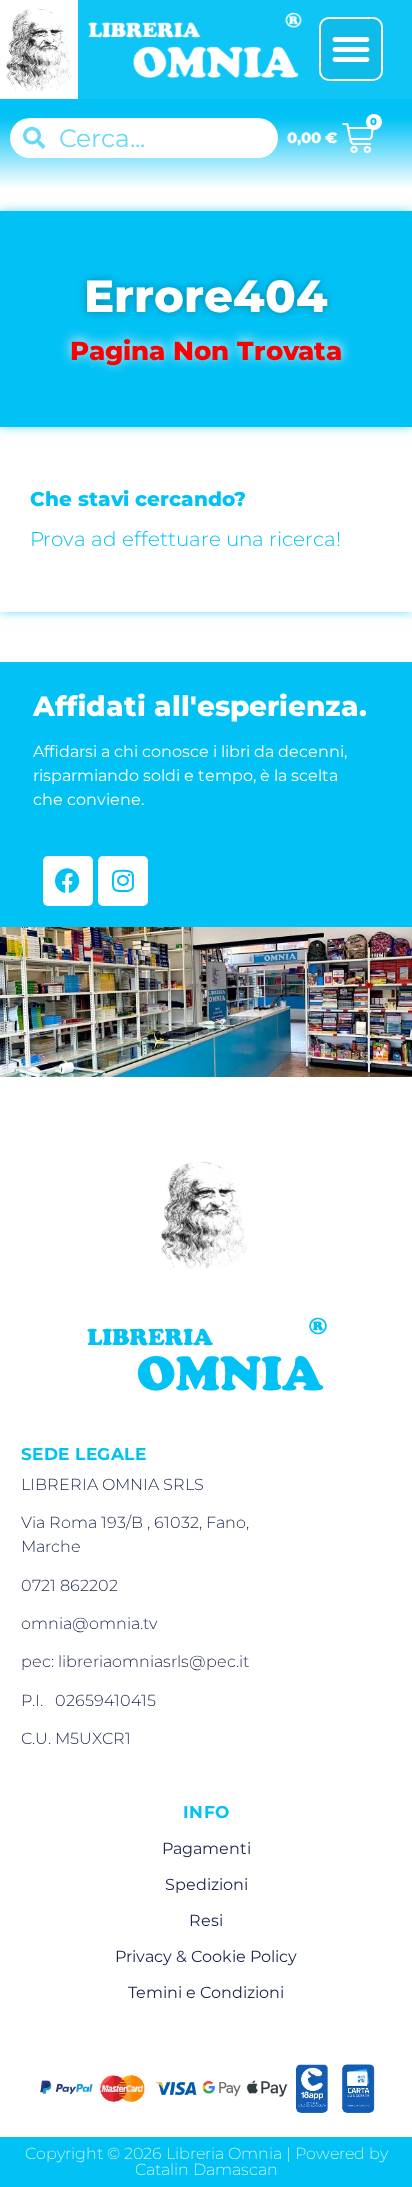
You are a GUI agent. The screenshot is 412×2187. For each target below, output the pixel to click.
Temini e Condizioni (206, 1992)
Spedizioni (206, 1884)
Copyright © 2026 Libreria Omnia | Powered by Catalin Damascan (206, 2161)
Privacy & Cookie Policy (206, 1956)
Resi (206, 1920)
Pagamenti (206, 1848)
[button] (351, 49)
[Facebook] (68, 881)
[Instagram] (123, 881)
